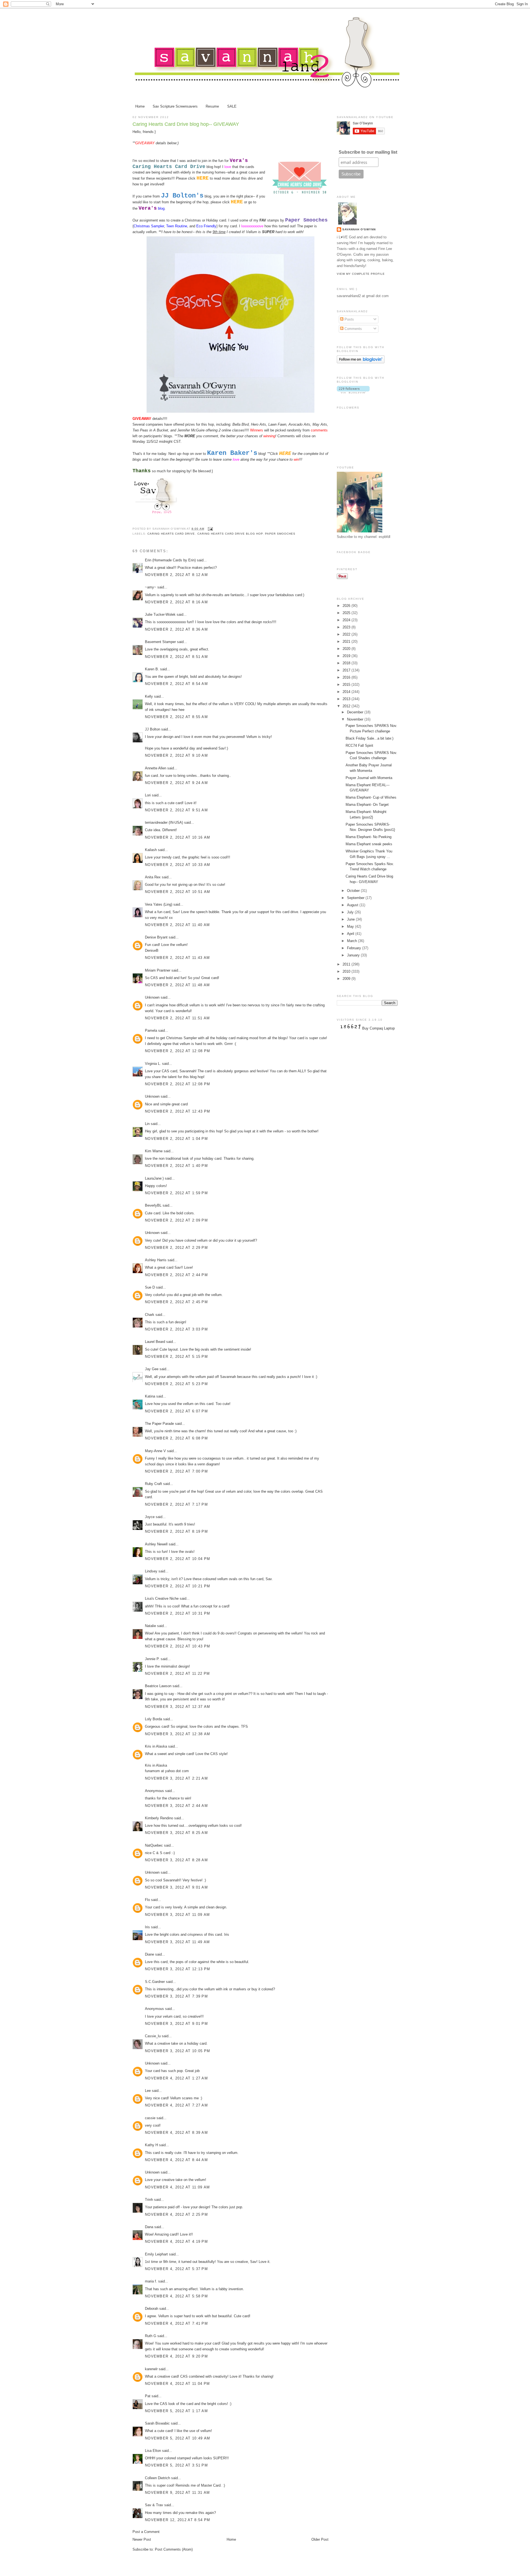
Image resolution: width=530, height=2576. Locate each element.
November (356, 719)
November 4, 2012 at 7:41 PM (176, 2323)
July (351, 912)
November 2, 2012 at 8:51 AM (176, 657)
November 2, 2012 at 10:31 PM (177, 1613)
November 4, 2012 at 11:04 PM (177, 2384)
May (351, 926)
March (353, 941)
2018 (347, 663)
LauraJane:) (154, 1178)
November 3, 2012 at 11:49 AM (177, 1942)
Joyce (150, 1517)
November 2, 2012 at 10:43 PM (177, 1646)
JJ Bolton (153, 729)
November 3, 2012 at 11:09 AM (177, 1915)
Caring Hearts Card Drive (171, 534)
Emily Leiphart (156, 2254)
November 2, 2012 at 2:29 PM (176, 1248)
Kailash (151, 850)
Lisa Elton (153, 2451)
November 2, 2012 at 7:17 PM (176, 1504)
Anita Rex (153, 877)
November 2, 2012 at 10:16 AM (177, 837)
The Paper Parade (159, 1424)
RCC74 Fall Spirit (359, 746)
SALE (232, 106)
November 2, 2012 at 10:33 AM (177, 865)
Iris (147, 1927)
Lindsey (151, 1571)
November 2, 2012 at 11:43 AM (177, 958)
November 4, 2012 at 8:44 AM (176, 2160)
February (355, 948)
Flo (148, 1900)
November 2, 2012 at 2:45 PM (176, 1302)
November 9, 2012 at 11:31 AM (177, 2493)
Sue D (150, 1287)
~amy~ (151, 587)
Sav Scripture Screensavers (175, 106)
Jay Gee (152, 1369)
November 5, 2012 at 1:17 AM (176, 2411)
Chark (150, 1315)
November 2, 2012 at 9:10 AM (176, 755)
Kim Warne (154, 1151)
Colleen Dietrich (157, 2478)
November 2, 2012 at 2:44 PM (176, 1275)
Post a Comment (146, 2532)
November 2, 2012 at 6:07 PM (176, 1411)
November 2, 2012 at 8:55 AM (176, 717)
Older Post (320, 2539)
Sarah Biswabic (157, 2423)
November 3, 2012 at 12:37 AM (177, 1707)
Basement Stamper (160, 642)
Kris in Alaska (156, 1746)
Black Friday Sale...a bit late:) (369, 738)
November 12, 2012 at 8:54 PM (177, 2520)
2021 (347, 642)
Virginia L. (153, 1064)
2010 (347, 971)
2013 (347, 699)
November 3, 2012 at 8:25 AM (176, 1833)
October (354, 891)
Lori (148, 795)
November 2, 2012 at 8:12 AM (176, 575)
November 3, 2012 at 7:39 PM (176, 1996)
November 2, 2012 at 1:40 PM (176, 1166)
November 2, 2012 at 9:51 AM (176, 810)
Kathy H (151, 2145)
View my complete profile (361, 274)
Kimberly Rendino (159, 1818)
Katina (150, 1396)
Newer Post (142, 2539)
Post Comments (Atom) (174, 2549)
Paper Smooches (280, 534)
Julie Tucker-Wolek (160, 614)
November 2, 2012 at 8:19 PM (176, 1531)
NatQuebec (154, 1845)
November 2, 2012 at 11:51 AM (177, 1018)
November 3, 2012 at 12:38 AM (177, 1734)
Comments (353, 329)
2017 (347, 670)
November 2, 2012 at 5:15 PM (176, 1357)
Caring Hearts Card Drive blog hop (230, 534)
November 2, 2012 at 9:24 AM (176, 783)
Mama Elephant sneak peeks (369, 844)
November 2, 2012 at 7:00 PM (176, 1471)
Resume (212, 106)
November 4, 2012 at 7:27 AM (176, 2105)
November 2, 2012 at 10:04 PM (177, 1559)
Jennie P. (152, 1659)
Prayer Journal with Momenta (369, 778)
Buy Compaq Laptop (378, 1028)
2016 (347, 677)
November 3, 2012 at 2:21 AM (176, 1778)
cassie (150, 2118)
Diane (149, 1954)
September (356, 898)
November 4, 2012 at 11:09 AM (177, 2187)
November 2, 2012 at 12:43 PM (177, 1111)
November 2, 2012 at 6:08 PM (176, 1438)
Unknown (152, 997)
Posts (349, 319)
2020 (347, 649)
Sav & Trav (154, 2505)
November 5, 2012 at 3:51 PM (176, 2465)
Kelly (149, 696)
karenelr (151, 2369)
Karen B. (152, 669)
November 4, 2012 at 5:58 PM (176, 2296)
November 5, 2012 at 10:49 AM (177, 2438)
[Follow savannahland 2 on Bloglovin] (361, 362)
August (353, 905)
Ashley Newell (156, 1544)
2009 (347, 979)
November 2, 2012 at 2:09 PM (176, 1220)
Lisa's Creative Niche (162, 1598)
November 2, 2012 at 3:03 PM (176, 1329)
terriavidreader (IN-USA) (164, 822)
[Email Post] (210, 529)
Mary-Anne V (155, 1451)
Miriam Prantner (158, 970)
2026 (347, 606)
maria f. (151, 2281)
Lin (147, 1124)
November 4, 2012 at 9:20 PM (176, 2356)
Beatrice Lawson (158, 1686)
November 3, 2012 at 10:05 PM (177, 2051)
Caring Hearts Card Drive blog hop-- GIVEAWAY (186, 124)
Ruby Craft (153, 1484)
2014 (347, 692)
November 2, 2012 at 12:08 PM (177, 1051)
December (356, 712)
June (351, 919)
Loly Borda (153, 1719)
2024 (347, 620)
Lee (148, 2091)
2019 (347, 656)
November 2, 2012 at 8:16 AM (176, 602)
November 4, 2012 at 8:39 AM (176, 2133)
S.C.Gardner (155, 1982)
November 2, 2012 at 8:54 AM (176, 684)
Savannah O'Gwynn (359, 229)
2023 (347, 627)
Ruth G (151, 2336)
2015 (347, 685)
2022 (347, 634)
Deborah (152, 2309)
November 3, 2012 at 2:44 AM (176, 1806)
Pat (148, 2396)
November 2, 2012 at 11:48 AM (177, 985)
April (351, 934)
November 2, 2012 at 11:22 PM (177, 1674)
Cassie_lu (153, 2036)
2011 (347, 964)
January (354, 955)
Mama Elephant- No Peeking (369, 837)
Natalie (150, 1626)
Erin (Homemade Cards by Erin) (170, 560)
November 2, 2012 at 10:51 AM (177, 892)
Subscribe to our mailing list (368, 152)
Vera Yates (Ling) (159, 904)
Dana (149, 2227)
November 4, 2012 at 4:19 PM (176, 2242)
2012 (347, 706)
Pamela (151, 1030)
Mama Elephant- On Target (367, 805)
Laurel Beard (155, 1342)
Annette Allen (156, 768)
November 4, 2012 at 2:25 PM (176, 2214)
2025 (347, 613)
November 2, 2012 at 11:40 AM (177, 925)
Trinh (149, 2200)
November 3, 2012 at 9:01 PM (176, 2024)
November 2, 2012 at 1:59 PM (176, 1193)
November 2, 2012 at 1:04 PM (176, 1139)
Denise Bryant (156, 937)
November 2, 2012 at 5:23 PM (176, 1384)
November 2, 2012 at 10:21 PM (177, 1586)
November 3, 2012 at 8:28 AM (176, 1860)
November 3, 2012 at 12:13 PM (177, 1969)
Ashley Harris (156, 1260)
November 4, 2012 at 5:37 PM (176, 2269)
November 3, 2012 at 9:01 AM (176, 1887)
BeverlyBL (153, 1205)
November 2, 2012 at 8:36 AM (176, 629)
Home (140, 106)
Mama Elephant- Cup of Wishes (371, 797)
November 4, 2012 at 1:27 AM (176, 2078)
